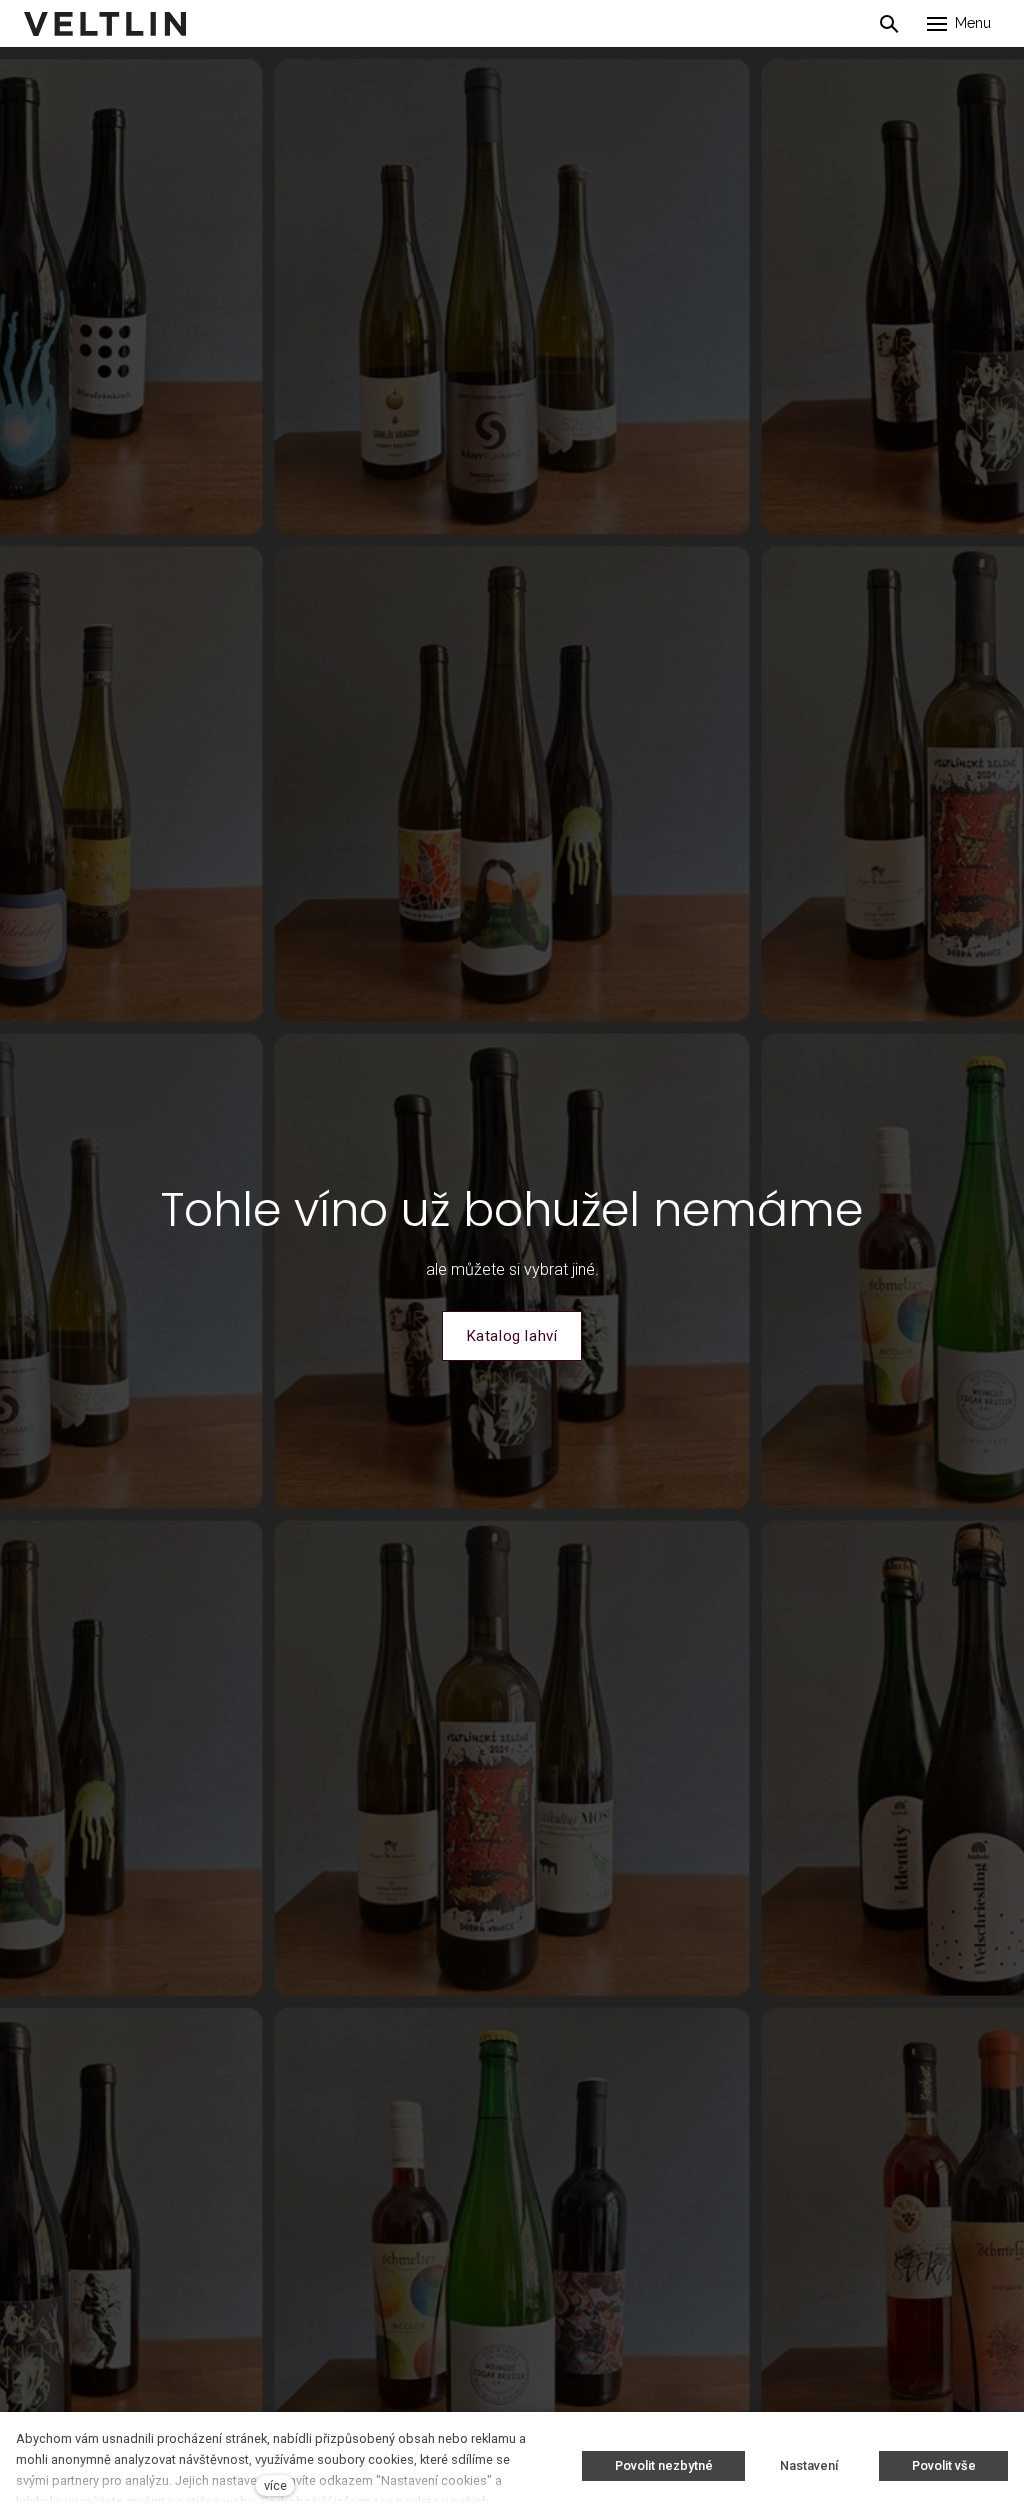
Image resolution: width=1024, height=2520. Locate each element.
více (275, 2485)
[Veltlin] (105, 24)
